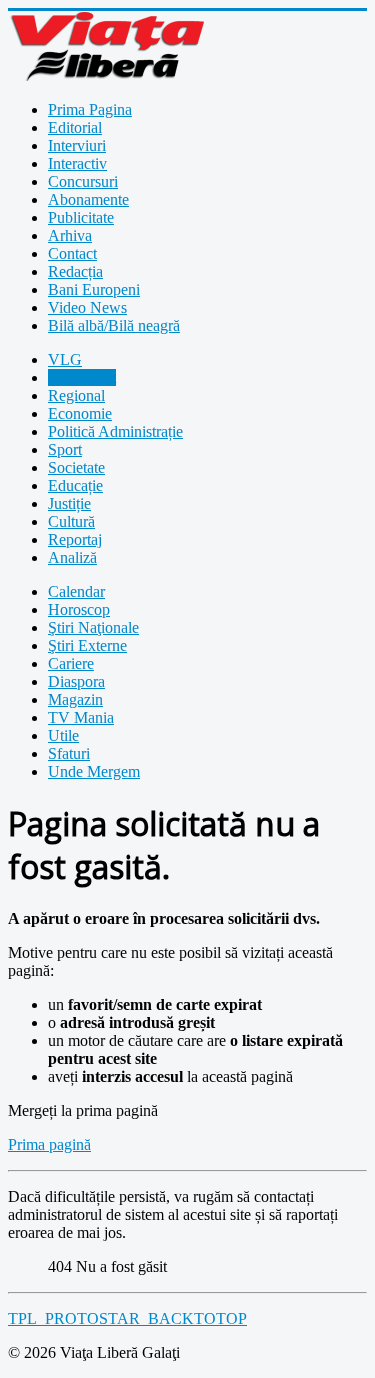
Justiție (69, 503)
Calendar (76, 591)
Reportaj (75, 539)
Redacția (75, 271)
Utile (63, 735)
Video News (87, 307)
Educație (75, 485)
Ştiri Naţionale (93, 627)
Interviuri (77, 145)
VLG (65, 359)
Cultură (71, 521)
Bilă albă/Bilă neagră (114, 325)
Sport (65, 449)
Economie (80, 413)
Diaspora (76, 681)
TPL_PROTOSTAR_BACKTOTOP (127, 1318)
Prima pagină (49, 1144)
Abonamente (88, 199)
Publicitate (81, 217)
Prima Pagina (90, 109)
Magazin (75, 699)
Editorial (75, 127)
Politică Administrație (115, 431)
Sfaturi (69, 753)
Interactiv (77, 163)
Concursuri (83, 181)
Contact (72, 253)
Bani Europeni (94, 289)
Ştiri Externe (87, 645)
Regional (76, 395)
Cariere (71, 663)
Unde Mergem (94, 771)
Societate (76, 467)
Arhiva (70, 235)
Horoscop (79, 609)
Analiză (72, 557)
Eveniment (82, 377)
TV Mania (81, 717)
